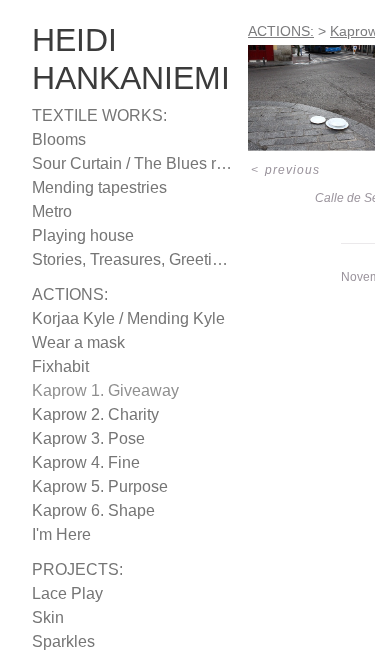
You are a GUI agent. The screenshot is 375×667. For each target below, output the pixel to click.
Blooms (57, 140)
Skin (46, 618)
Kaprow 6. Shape (86, 511)
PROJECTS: (67, 570)
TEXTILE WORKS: (86, 116)
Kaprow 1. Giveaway (96, 391)
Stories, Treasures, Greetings (125, 260)
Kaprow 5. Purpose (93, 487)
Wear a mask (73, 343)
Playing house (78, 236)
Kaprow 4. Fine (79, 463)
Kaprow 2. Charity (92, 415)
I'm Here (58, 535)
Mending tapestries (95, 188)
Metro (53, 212)
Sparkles (59, 642)
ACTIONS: (64, 295)
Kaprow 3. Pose (81, 439)
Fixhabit (59, 367)
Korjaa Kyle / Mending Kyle (121, 319)
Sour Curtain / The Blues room (130, 164)
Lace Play (62, 594)
